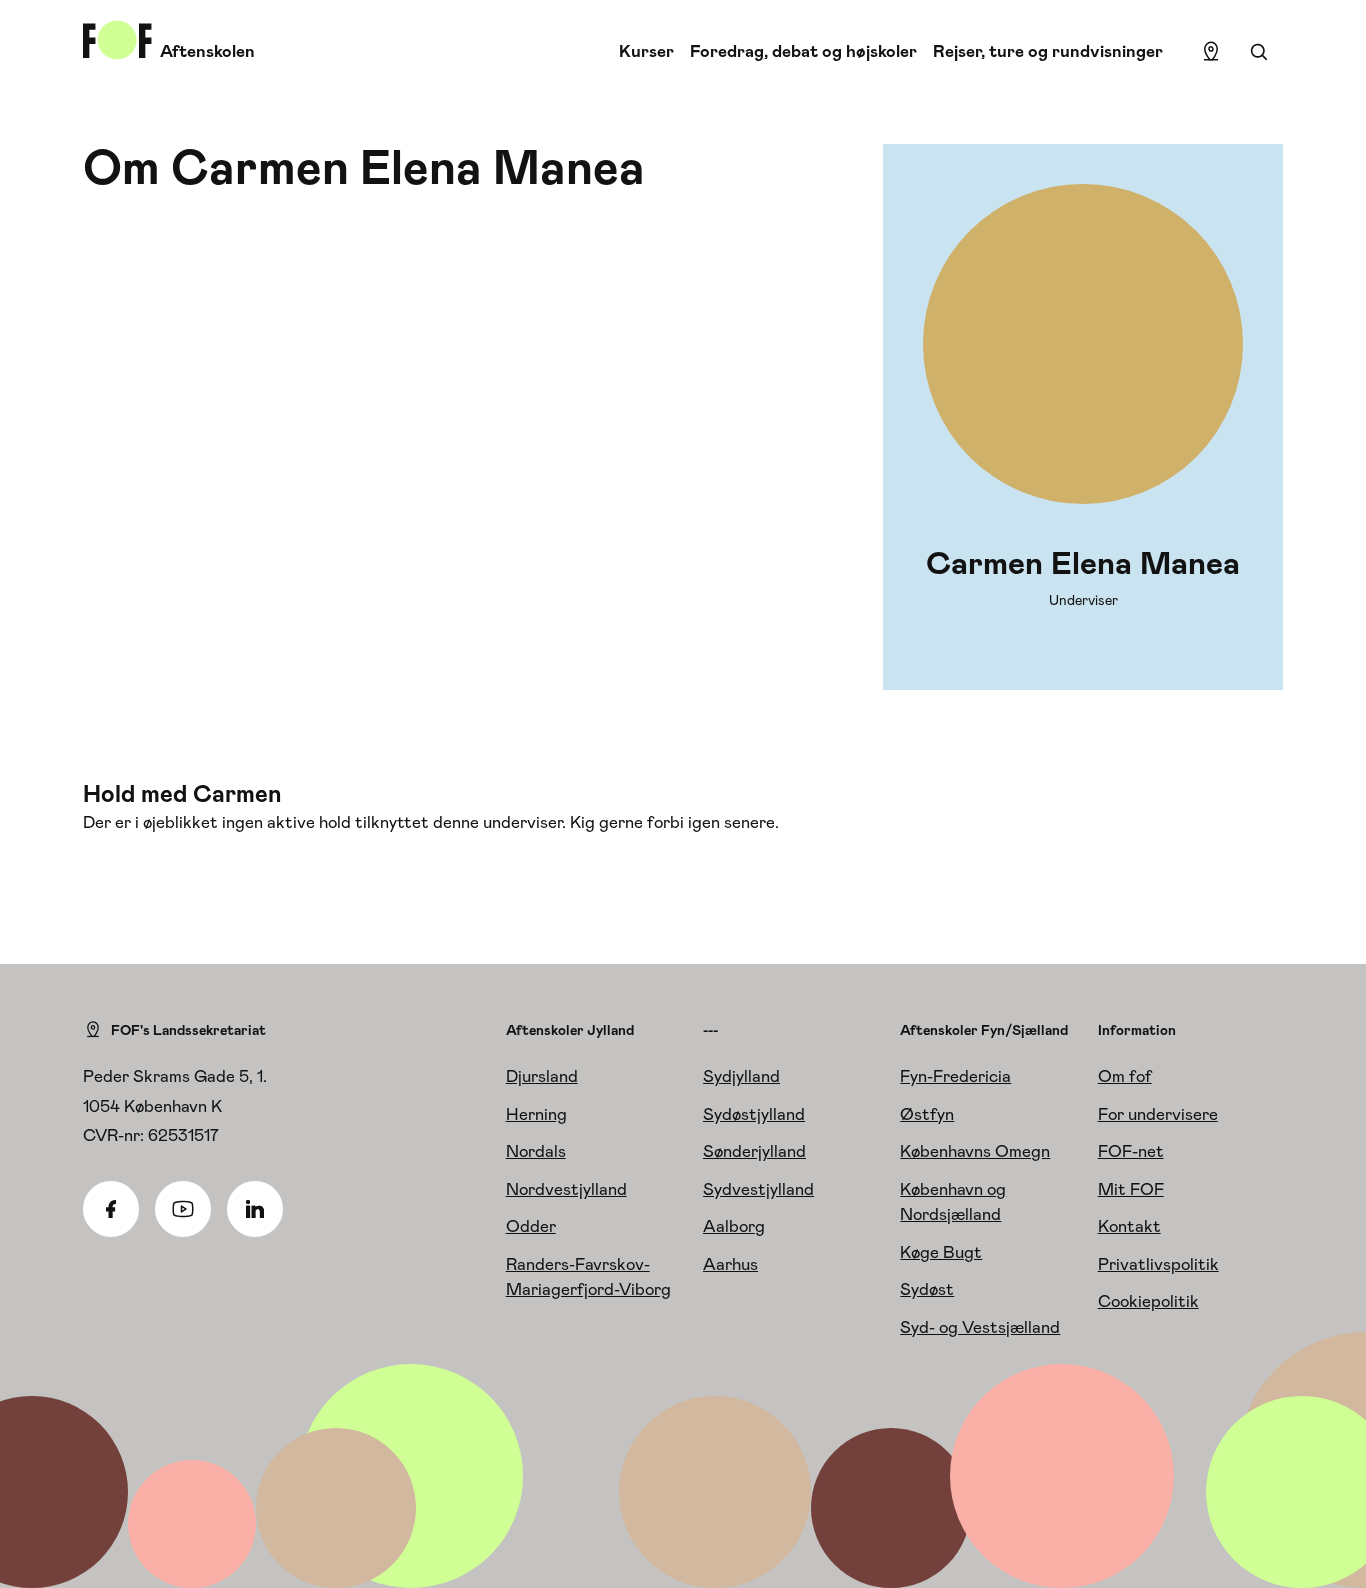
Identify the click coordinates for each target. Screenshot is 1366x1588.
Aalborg (734, 1226)
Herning (536, 1114)
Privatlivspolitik (1158, 1264)
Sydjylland (741, 1076)
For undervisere (1158, 1114)
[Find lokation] (1211, 52)
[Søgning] (1259, 52)
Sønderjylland (754, 1151)
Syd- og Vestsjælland (980, 1327)
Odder (531, 1226)
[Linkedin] (255, 1209)
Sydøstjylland (754, 1114)
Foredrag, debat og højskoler (803, 51)
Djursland (542, 1076)
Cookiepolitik (1148, 1301)
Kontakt (1129, 1226)
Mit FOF (1131, 1189)
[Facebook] (111, 1209)
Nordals (536, 1151)
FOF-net (1131, 1151)
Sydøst (927, 1289)
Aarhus (730, 1264)
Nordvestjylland (566, 1189)
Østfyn (927, 1114)
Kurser (646, 51)
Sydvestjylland (758, 1189)
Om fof (1125, 1076)
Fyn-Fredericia (955, 1076)
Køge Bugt (941, 1252)
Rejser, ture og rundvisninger (1048, 51)
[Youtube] (183, 1209)
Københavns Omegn (975, 1151)
